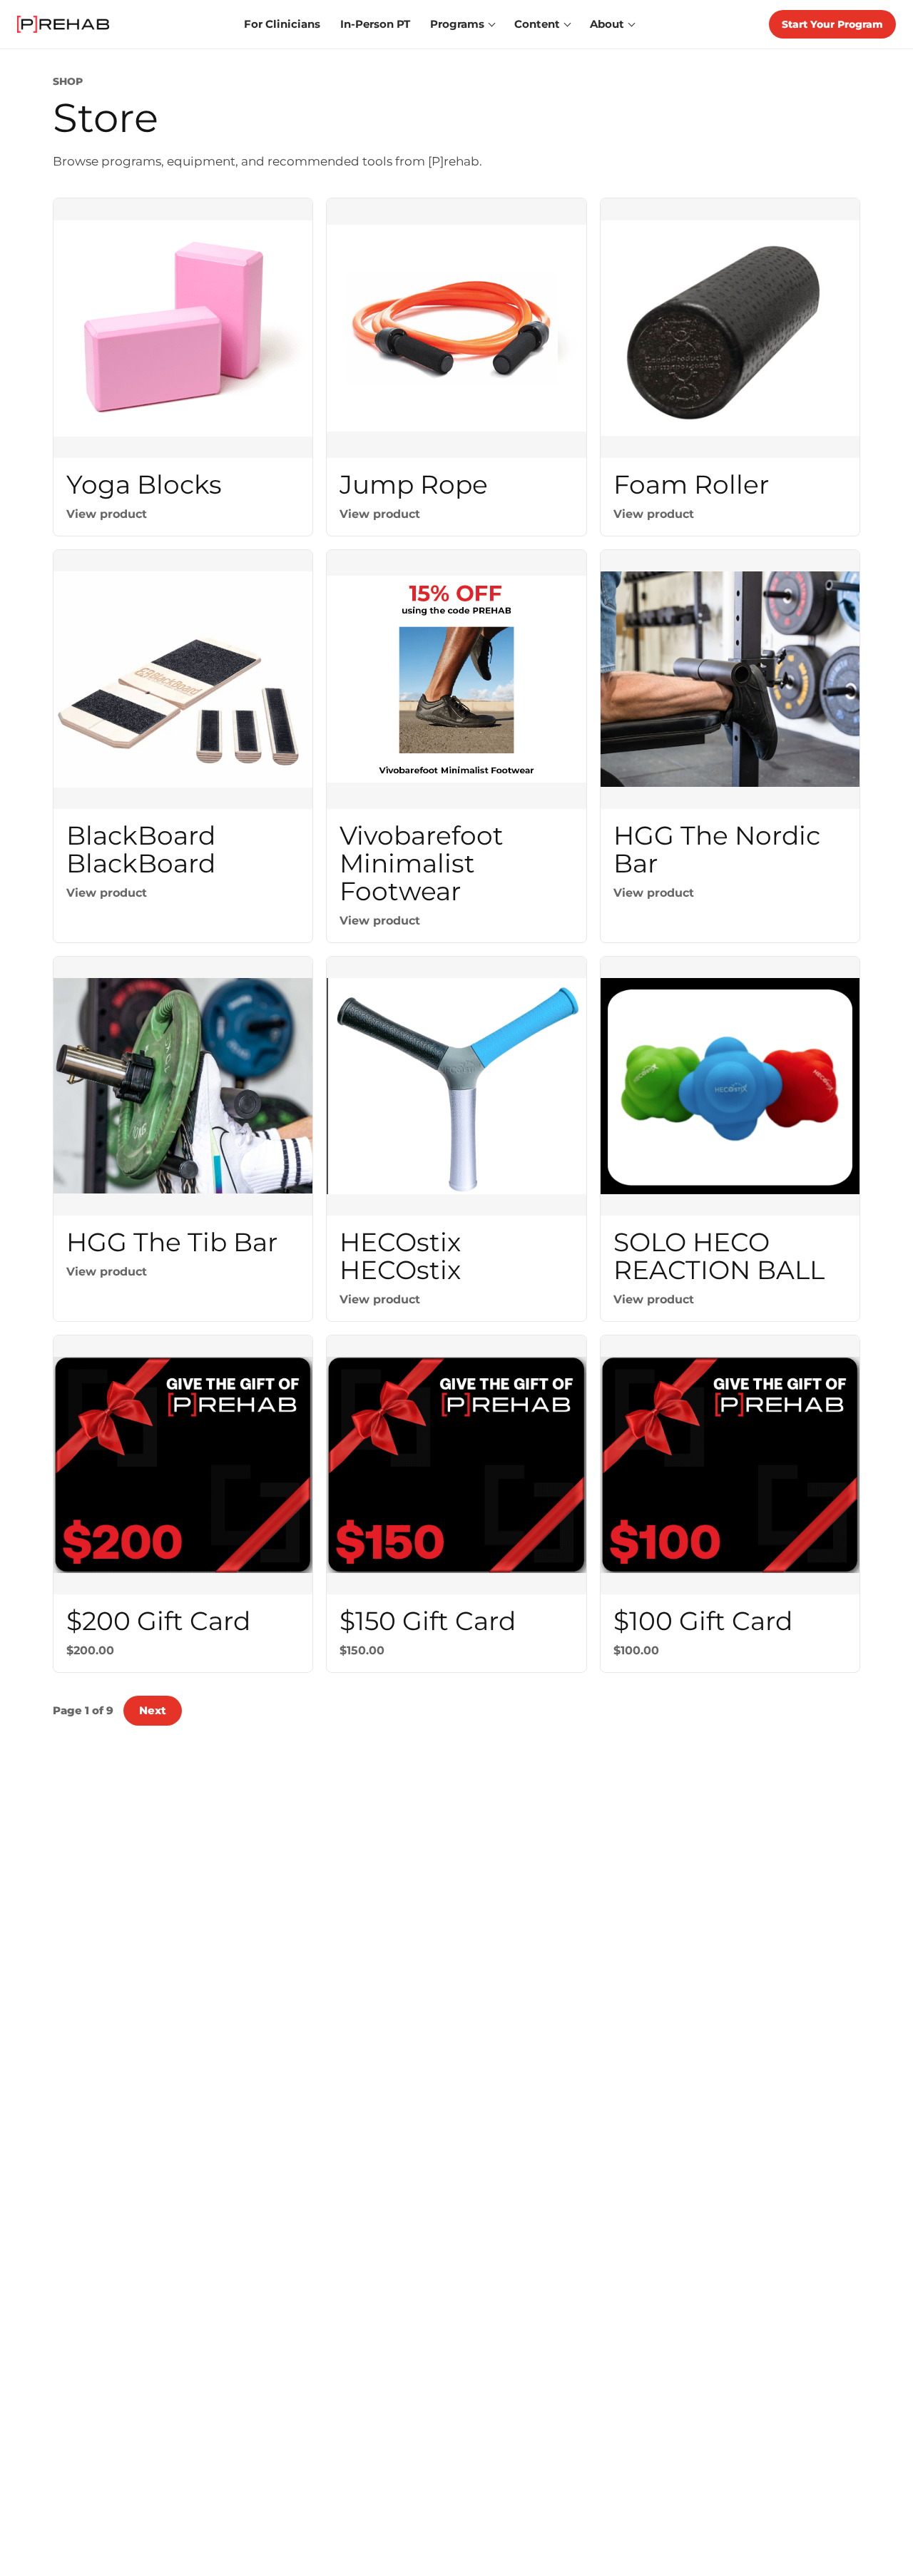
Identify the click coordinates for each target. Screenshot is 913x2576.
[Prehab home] (63, 24)
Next (153, 1710)
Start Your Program (832, 24)
